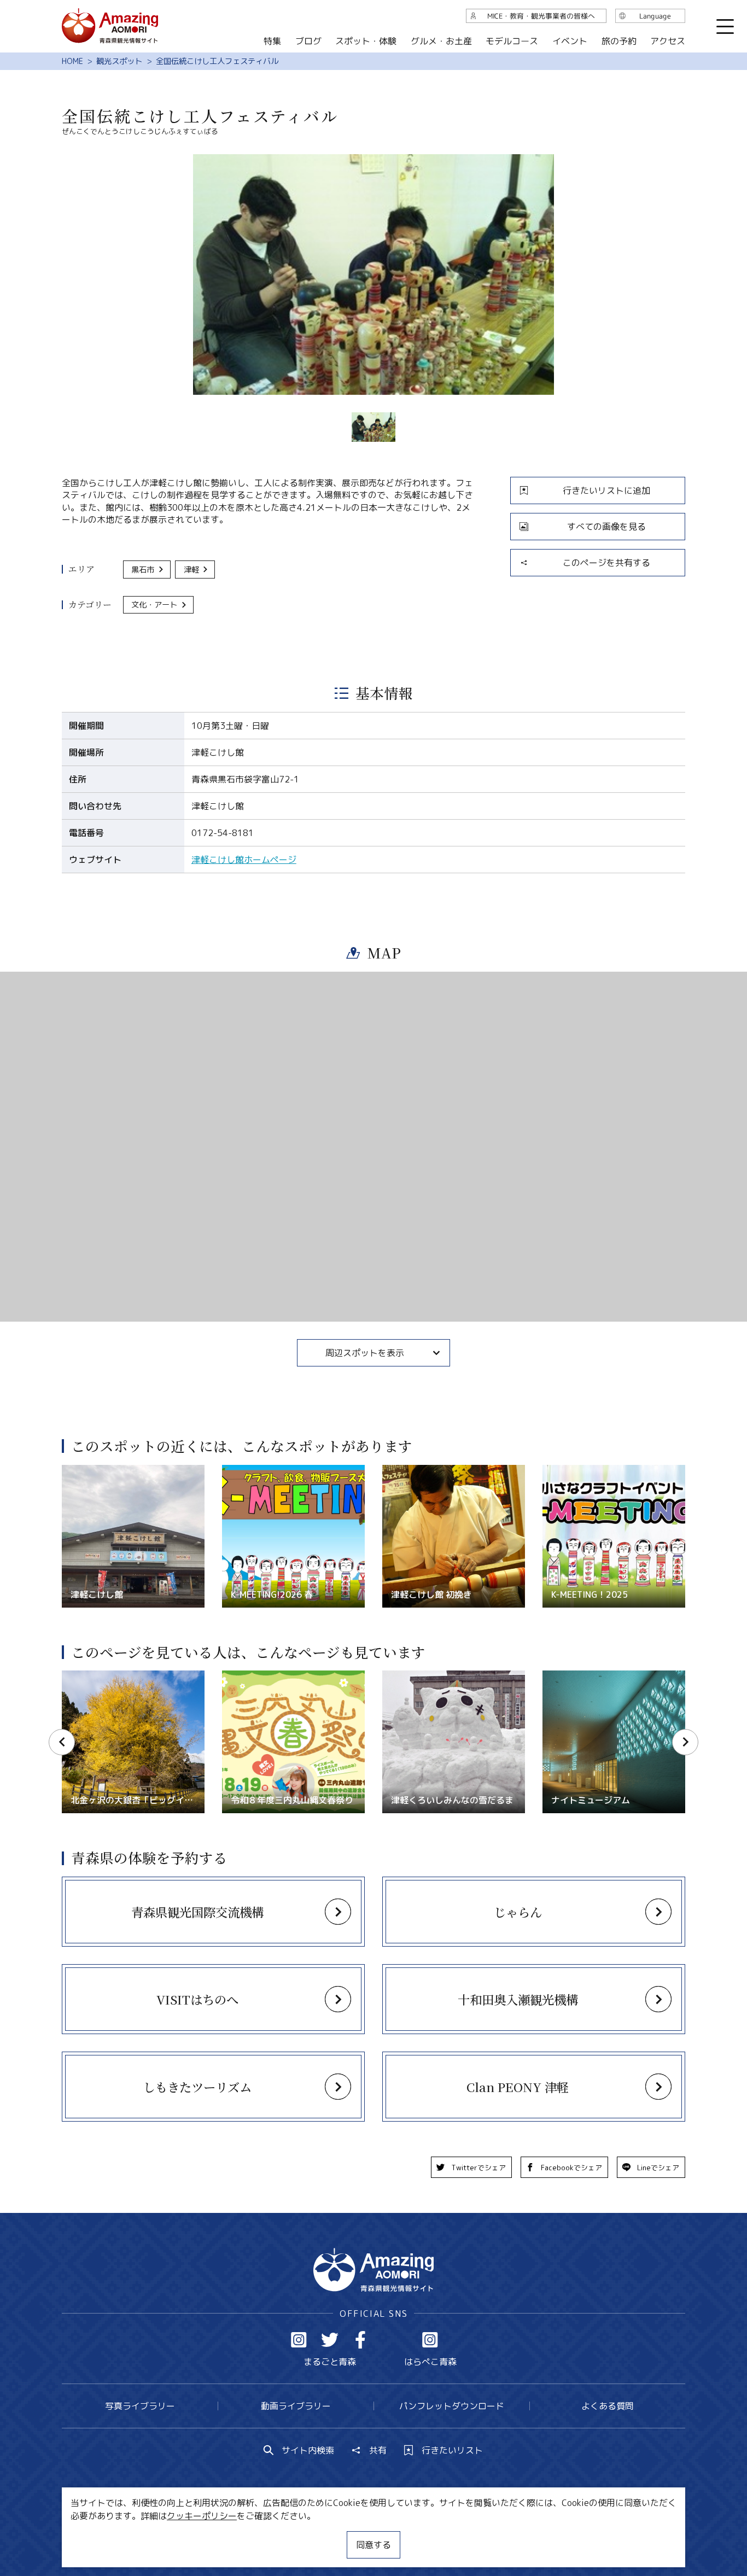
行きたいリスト (452, 2450)
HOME (72, 61)
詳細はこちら (88, 1676)
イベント (570, 41)
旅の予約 (618, 41)
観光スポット (119, 61)
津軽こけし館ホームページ (244, 860)
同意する (373, 2545)
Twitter (330, 2340)
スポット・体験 (366, 41)
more (72, 1470)
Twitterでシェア (478, 2168)
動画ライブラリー (296, 2406)
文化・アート (154, 605)
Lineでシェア (658, 2168)
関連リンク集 (489, 2535)
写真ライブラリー (140, 2406)
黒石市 (143, 570)
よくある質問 (608, 2406)
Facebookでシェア (571, 2168)
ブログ (308, 41)
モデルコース (512, 41)
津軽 (191, 570)
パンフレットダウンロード (452, 2406)
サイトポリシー (415, 2535)
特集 (272, 41)
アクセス (668, 41)
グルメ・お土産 (441, 41)
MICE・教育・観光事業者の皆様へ (299, 2535)
